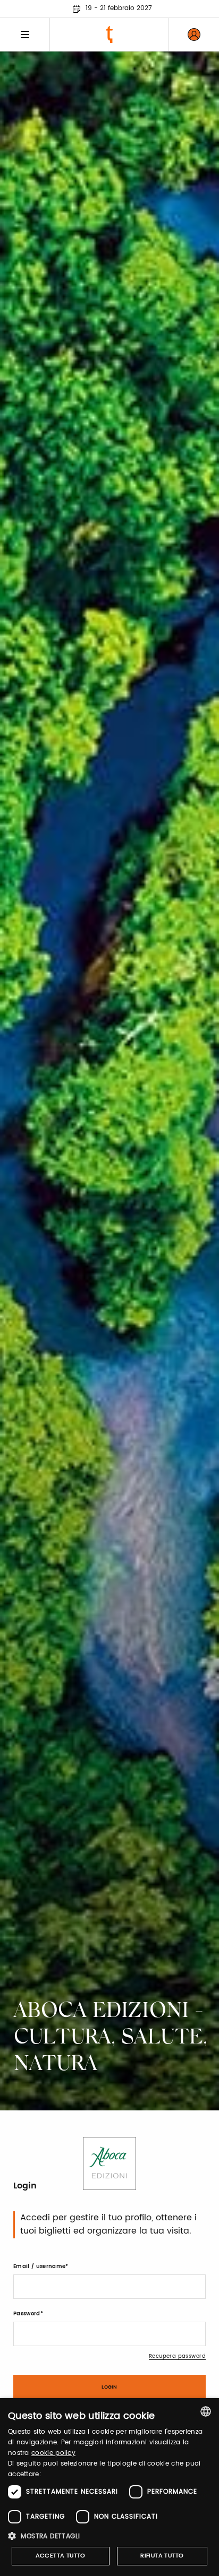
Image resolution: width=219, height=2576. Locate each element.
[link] (194, 35)
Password (27, 2314)
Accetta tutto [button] (61, 2556)
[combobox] (206, 2411)
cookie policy (53, 2453)
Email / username (39, 2266)
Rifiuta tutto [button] (162, 2556)
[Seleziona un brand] (109, 35)
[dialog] (109, 2487)
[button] (109, 2536)
